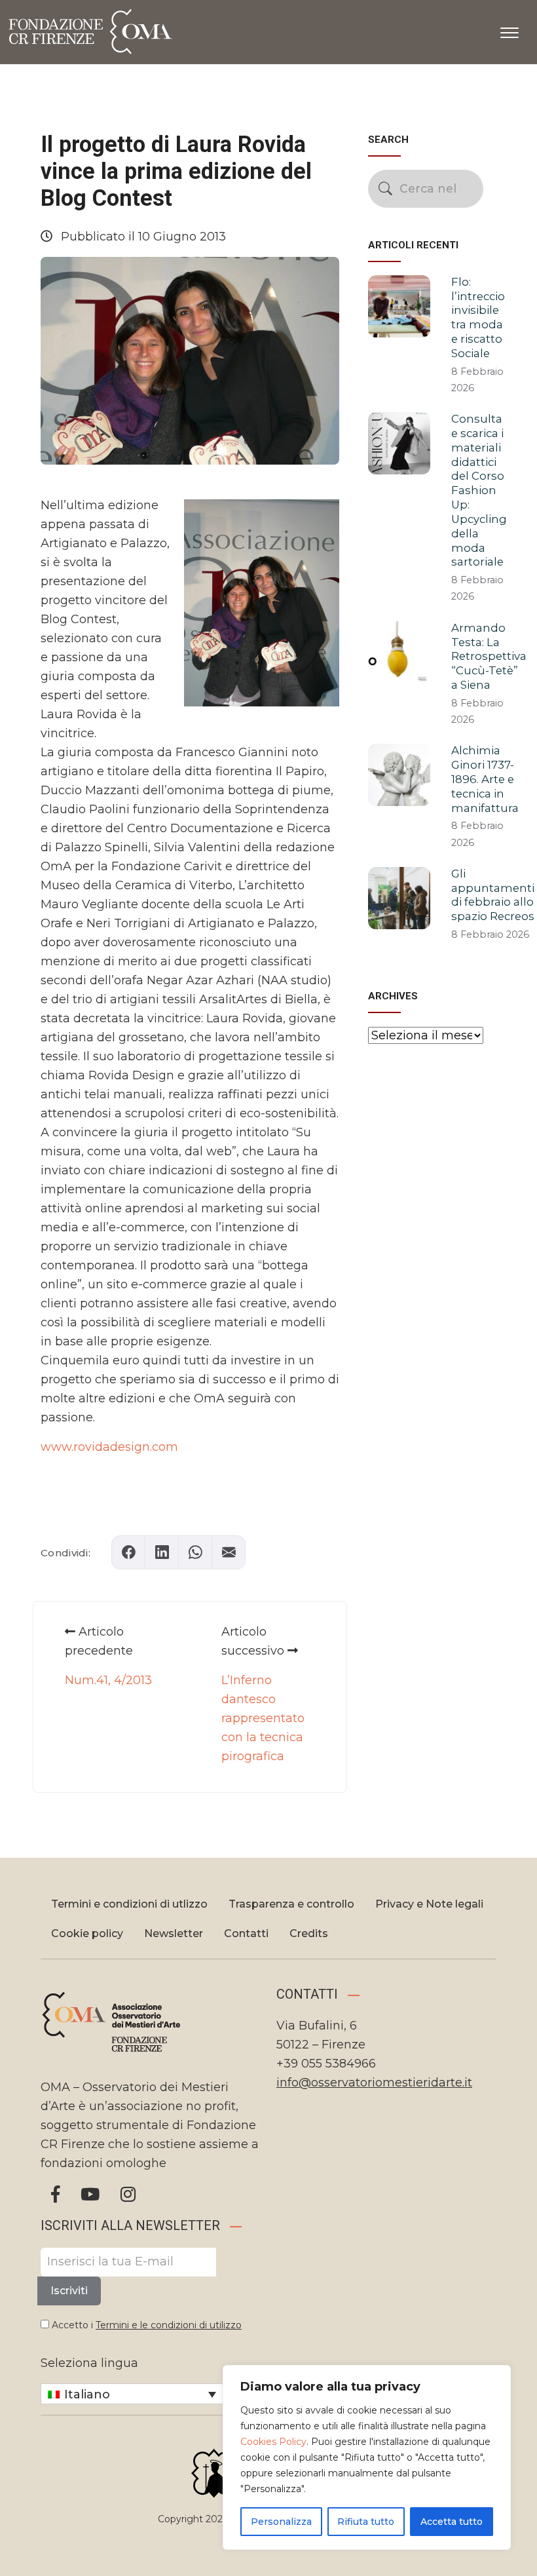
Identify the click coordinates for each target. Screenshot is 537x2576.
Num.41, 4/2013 (108, 1680)
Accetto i (145, 2325)
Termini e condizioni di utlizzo (129, 1904)
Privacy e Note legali (429, 1904)
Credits (309, 1933)
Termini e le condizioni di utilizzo (169, 2325)
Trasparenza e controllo (291, 1904)
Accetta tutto (452, 2522)
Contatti (246, 1933)
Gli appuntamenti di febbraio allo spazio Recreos (493, 895)
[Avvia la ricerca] (385, 188)
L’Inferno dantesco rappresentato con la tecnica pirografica (263, 1718)
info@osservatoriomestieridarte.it (374, 2083)
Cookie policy (87, 1933)
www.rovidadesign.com (109, 1447)
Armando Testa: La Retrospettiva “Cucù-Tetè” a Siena (489, 656)
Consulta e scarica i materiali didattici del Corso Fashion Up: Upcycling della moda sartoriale (479, 490)
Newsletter (174, 1933)
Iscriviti (69, 2291)
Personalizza (281, 2522)
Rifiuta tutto (366, 2522)
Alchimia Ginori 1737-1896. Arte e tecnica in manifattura (485, 779)
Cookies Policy (273, 2442)
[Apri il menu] (509, 30)
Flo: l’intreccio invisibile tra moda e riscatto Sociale (478, 317)
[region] (367, 2457)
